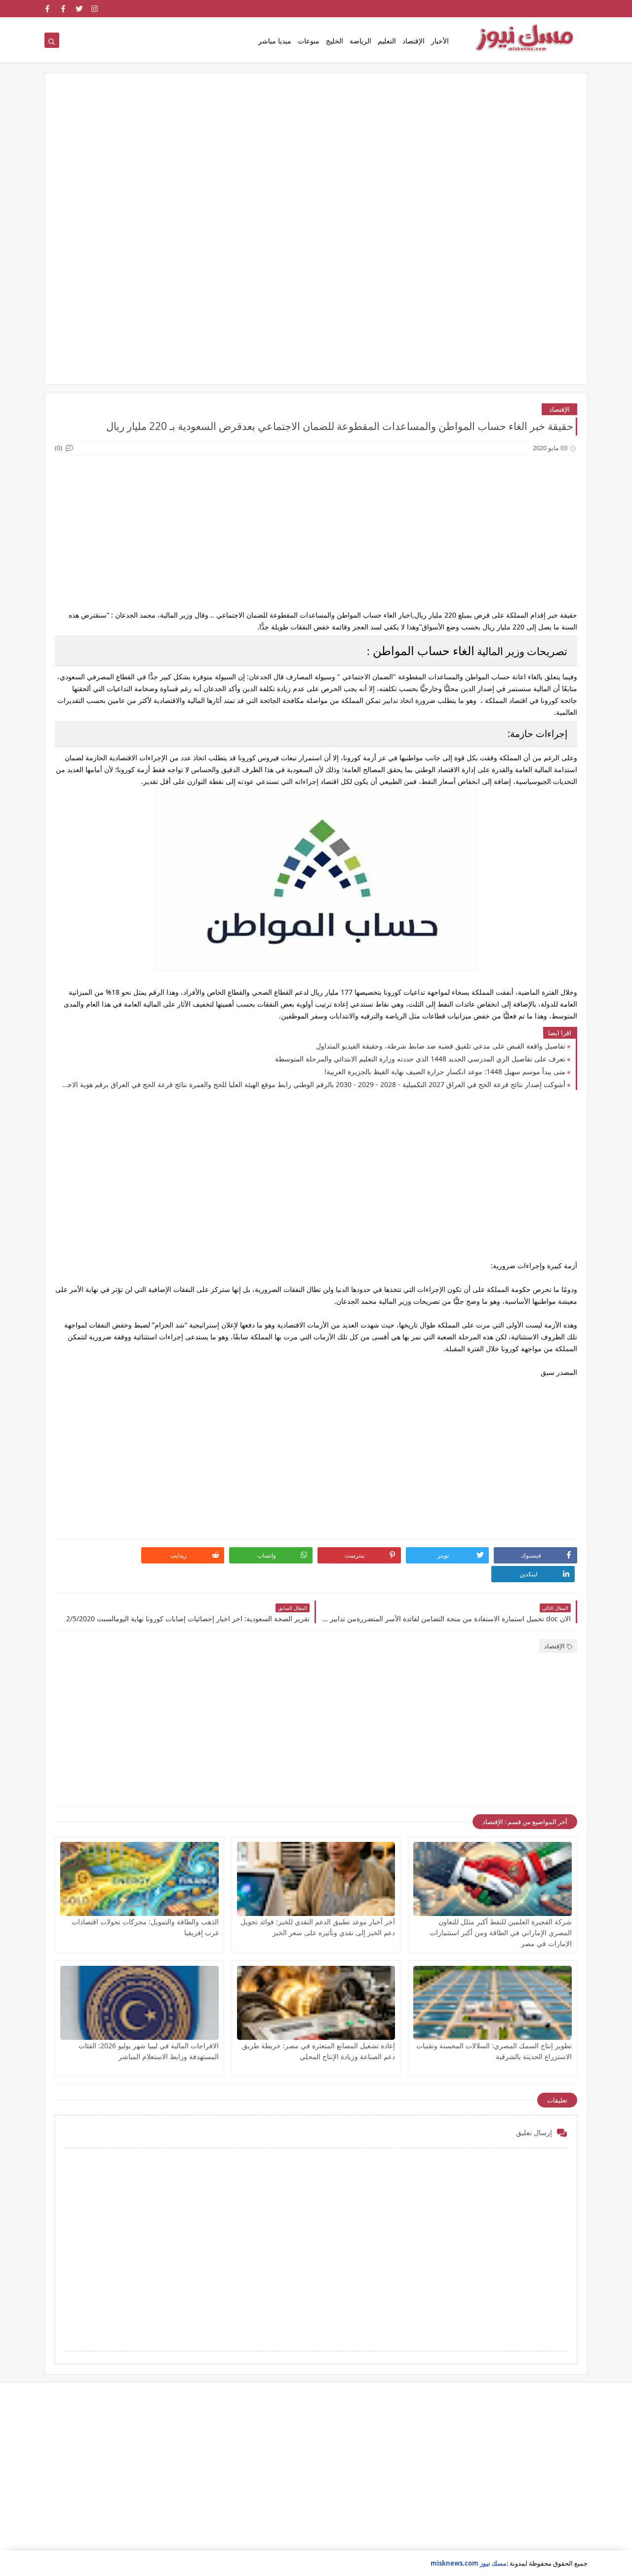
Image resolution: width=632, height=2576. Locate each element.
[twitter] (79, 9)
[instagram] (95, 9)
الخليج (335, 41)
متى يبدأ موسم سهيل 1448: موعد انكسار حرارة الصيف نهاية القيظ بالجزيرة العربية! (445, 1072)
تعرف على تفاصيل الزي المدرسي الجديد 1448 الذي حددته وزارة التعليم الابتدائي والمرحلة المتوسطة (420, 1059)
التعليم (387, 41)
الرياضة (360, 41)
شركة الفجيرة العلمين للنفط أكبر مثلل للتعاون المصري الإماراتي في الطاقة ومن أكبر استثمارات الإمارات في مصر (501, 1932)
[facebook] (63, 9)
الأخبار (440, 41)
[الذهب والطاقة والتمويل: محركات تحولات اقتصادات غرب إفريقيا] (139, 1879)
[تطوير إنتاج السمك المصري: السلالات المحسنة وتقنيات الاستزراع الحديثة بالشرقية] (493, 2003)
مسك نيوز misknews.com (469, 2563)
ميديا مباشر (275, 41)
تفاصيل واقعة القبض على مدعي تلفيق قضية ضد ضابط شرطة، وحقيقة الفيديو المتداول (441, 1046)
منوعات (309, 41)
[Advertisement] (316, 159)
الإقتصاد (414, 41)
